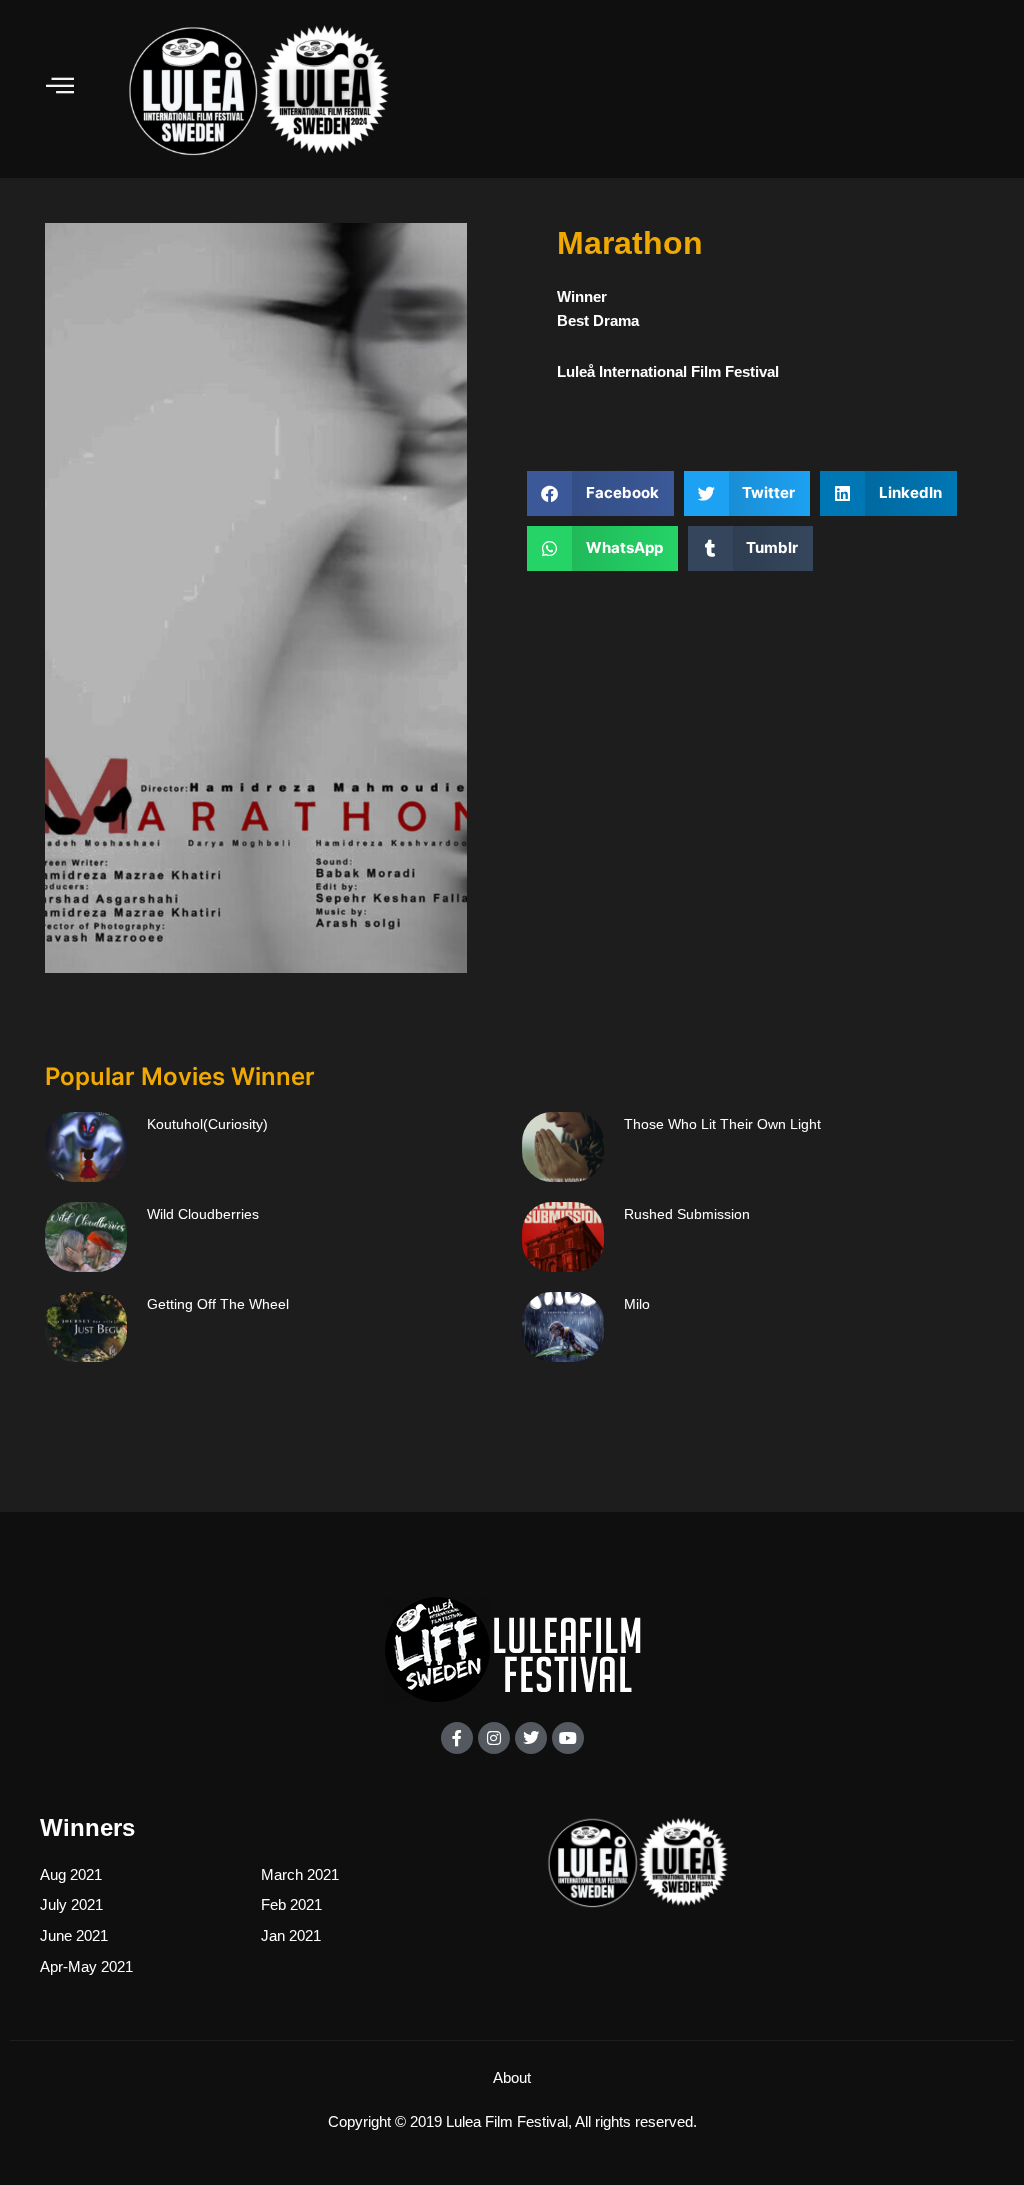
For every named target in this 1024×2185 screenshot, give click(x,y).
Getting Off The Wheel (218, 1304)
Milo (637, 1304)
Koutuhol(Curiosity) (207, 1124)
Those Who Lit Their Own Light (722, 1124)
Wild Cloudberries (203, 1214)
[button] (600, 493)
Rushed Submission (687, 1214)
